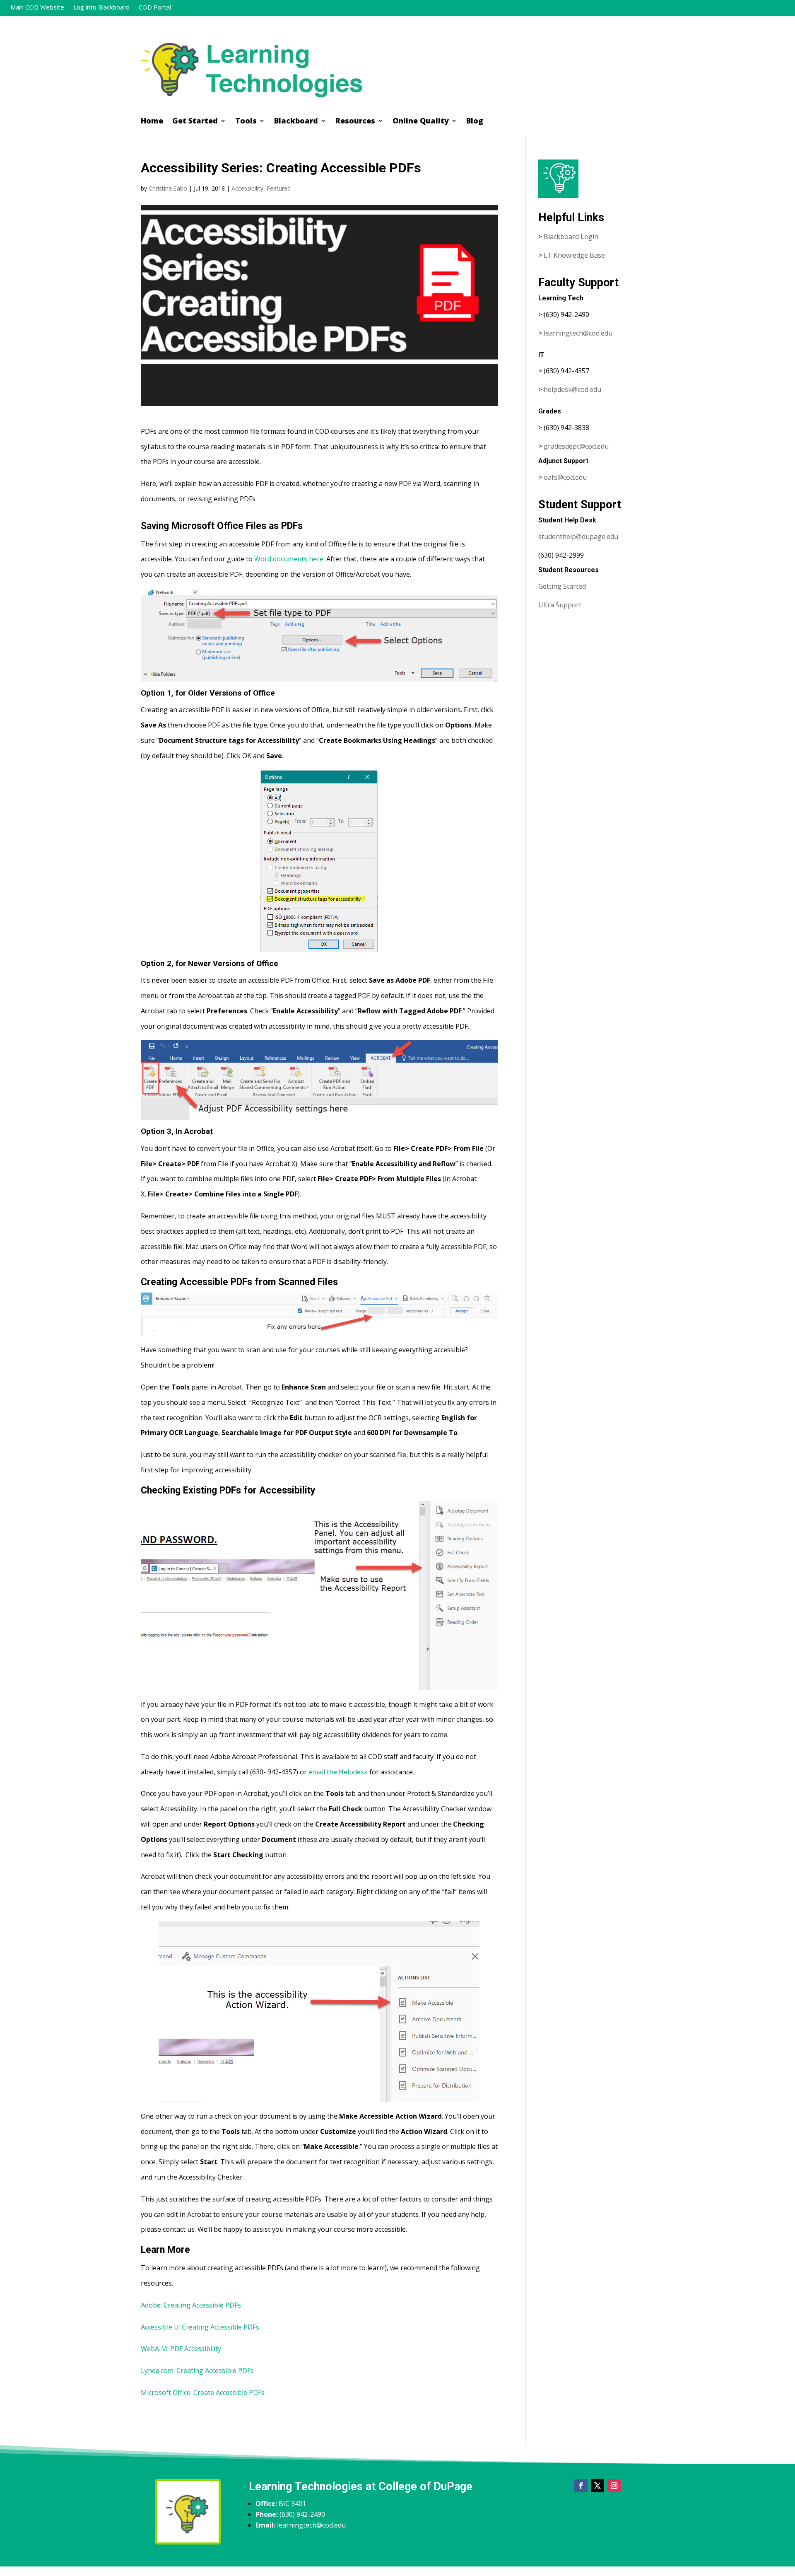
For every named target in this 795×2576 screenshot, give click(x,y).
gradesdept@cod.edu (576, 446)
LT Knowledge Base (574, 255)
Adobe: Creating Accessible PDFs (191, 2305)
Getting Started (562, 586)
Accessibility (247, 188)
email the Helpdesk (338, 1772)
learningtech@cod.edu (578, 333)
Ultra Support (560, 605)
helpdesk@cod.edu (572, 389)
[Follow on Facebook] (581, 2486)
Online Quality (421, 122)
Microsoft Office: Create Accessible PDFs (203, 2392)
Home (152, 122)
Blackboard (296, 122)
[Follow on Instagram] (614, 2486)
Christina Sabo (168, 188)
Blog (475, 122)
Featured (279, 188)
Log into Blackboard (101, 8)
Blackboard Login (571, 237)
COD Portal (155, 8)
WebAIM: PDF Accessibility (182, 2349)
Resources (355, 122)
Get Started (195, 122)
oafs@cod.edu (565, 477)
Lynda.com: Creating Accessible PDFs (197, 2371)
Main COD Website (37, 8)
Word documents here (289, 559)
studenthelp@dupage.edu (578, 536)
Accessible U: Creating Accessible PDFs (200, 2327)
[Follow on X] (597, 2486)
